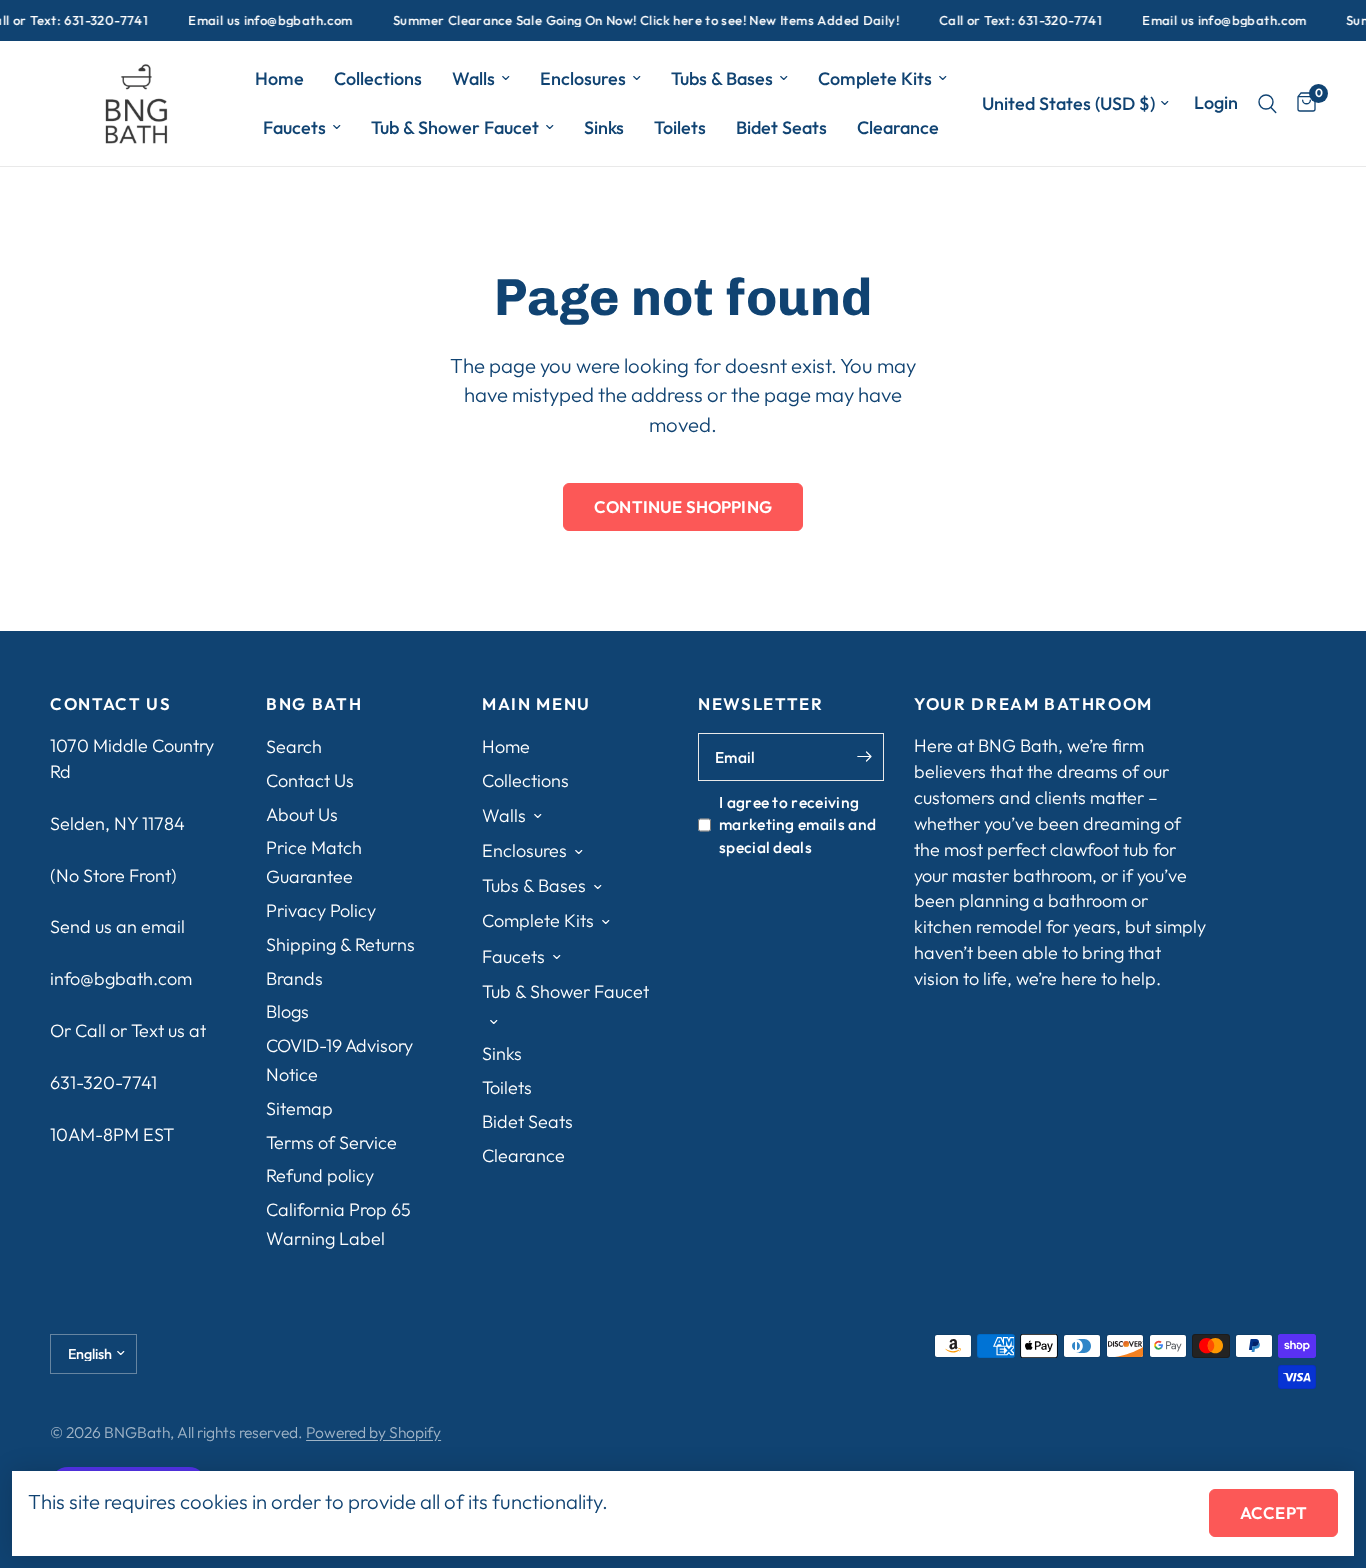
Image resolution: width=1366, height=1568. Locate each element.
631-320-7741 (103, 1082)
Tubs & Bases (722, 78)
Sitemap (299, 1108)
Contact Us (310, 780)
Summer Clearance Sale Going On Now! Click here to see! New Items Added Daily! (633, 20)
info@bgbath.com (121, 978)
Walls (473, 78)
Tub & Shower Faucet (455, 127)
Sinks (604, 127)
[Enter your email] (864, 757)
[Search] (1267, 103)
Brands (294, 978)
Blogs (287, 1011)
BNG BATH (314, 704)
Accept (1273, 1512)
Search (294, 746)
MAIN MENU (536, 704)
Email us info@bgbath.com (258, 20)
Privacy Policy (321, 910)
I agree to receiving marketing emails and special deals (797, 824)
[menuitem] (279, 79)
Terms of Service (331, 1142)
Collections (378, 78)
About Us (302, 814)
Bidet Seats (781, 127)
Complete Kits (875, 78)
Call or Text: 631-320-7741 (1007, 20)
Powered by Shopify (373, 1432)
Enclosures (583, 78)
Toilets (680, 127)
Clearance (898, 127)
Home (279, 78)
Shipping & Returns (340, 944)
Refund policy (320, 1175)
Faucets (294, 127)
